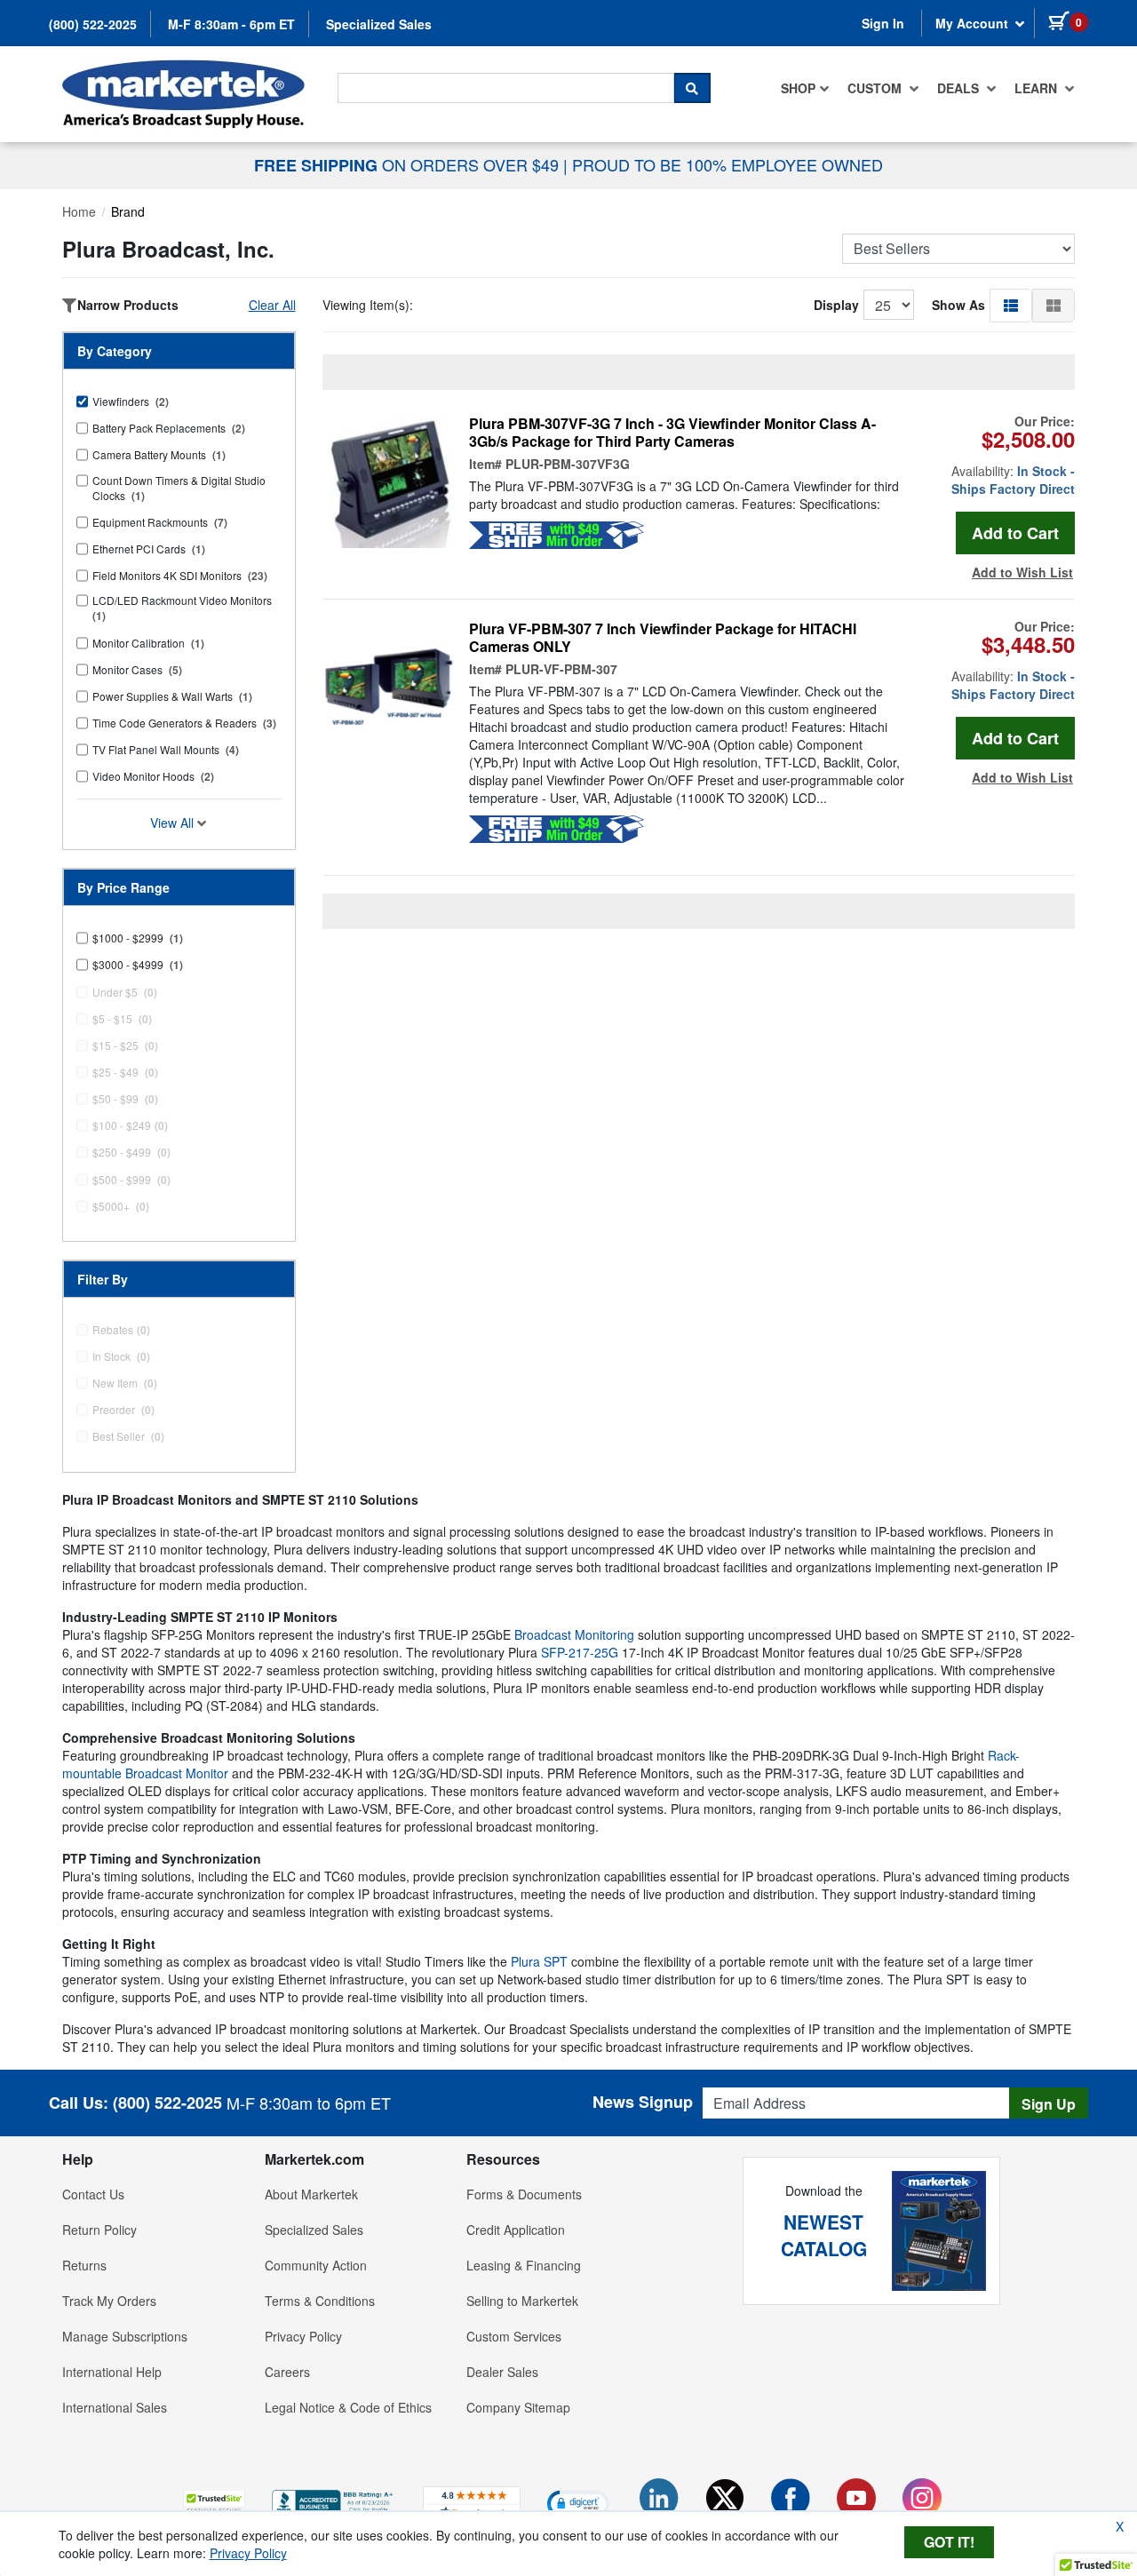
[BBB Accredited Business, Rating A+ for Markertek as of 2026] (334, 2500)
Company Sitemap (518, 2407)
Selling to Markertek (522, 2301)
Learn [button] (1038, 88)
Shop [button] (798, 88)
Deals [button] (960, 88)
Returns (84, 2265)
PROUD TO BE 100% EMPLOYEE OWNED (728, 164)
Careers (287, 2372)
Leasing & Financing (524, 2265)
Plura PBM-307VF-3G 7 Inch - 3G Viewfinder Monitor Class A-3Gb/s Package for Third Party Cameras (672, 433)
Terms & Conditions (320, 2301)
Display (836, 305)
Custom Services (514, 2336)
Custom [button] (876, 88)
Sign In (883, 23)
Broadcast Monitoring (574, 1634)
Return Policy (99, 2230)
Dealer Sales (502, 2372)
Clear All (272, 305)
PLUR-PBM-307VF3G (568, 464)
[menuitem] (805, 88)
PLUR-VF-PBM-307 (561, 669)
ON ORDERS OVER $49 (409, 164)
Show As (958, 305)
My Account (974, 23)
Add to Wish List (1022, 572)
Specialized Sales (379, 24)
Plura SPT (539, 1961)
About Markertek (311, 2194)
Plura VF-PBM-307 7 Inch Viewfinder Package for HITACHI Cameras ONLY (663, 638)
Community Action (316, 2265)
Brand (128, 211)
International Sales (115, 2407)
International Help (112, 2372)
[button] (1011, 305)
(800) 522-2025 (93, 24)
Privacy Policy (303, 2336)
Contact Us (93, 2194)
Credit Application (516, 2230)
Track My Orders (109, 2301)
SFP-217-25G (580, 1652)
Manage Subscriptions (125, 2336)
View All (174, 823)
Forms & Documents (524, 2194)
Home (79, 211)
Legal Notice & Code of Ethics (348, 2407)
